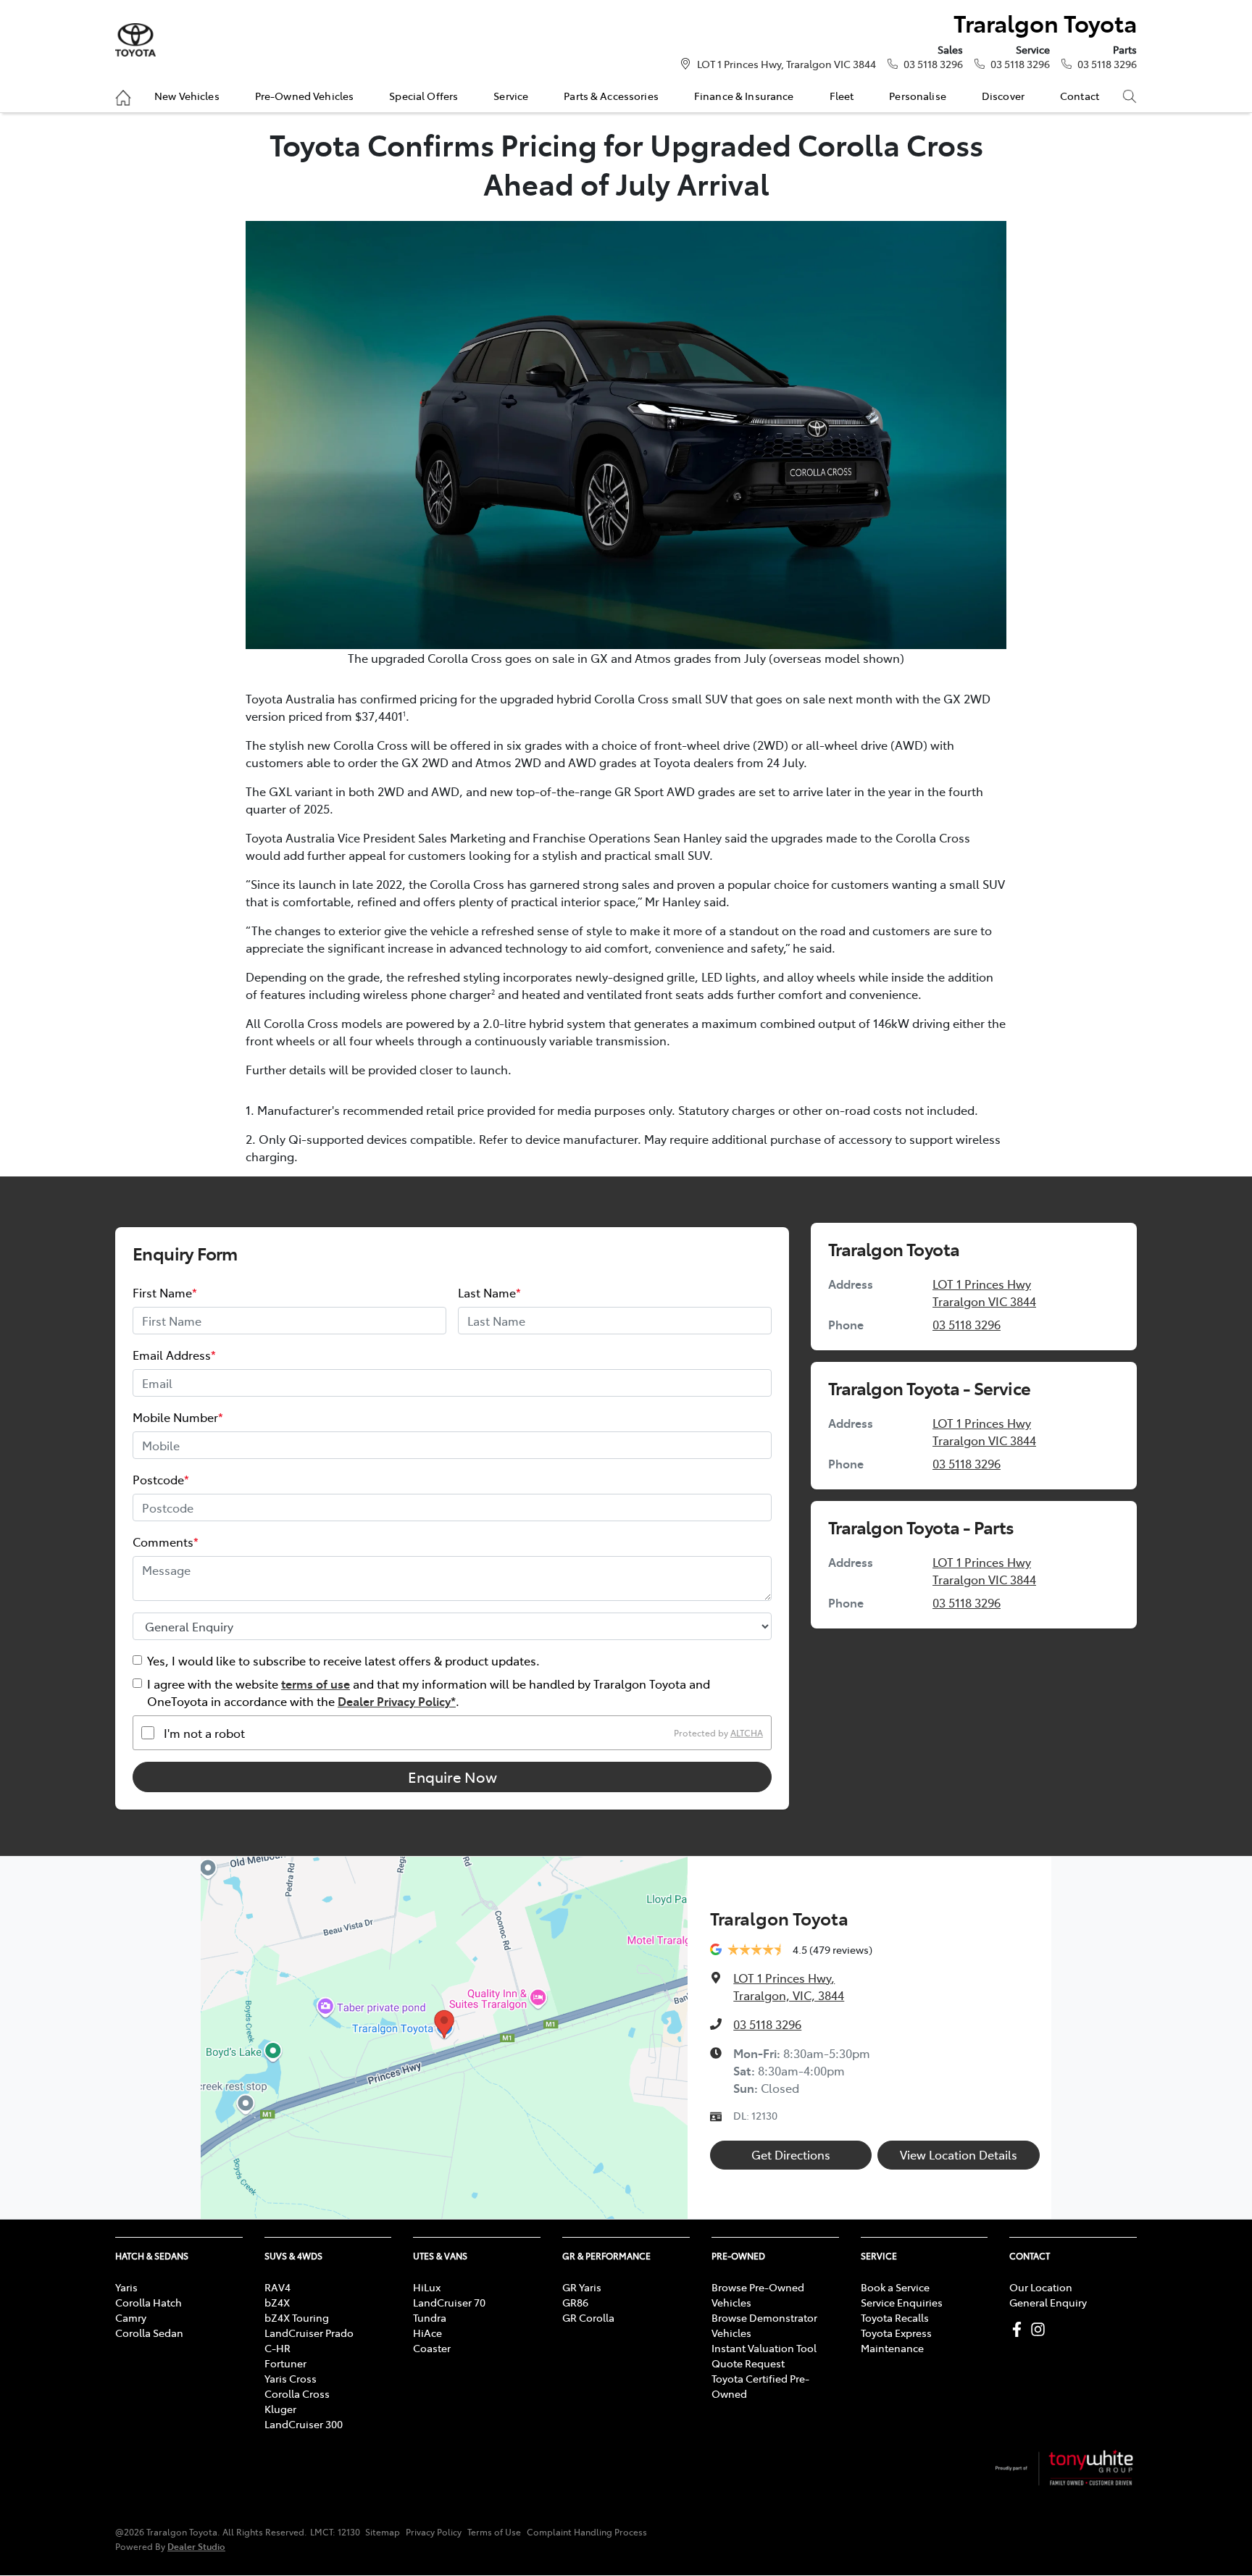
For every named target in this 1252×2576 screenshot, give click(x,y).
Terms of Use (494, 2532)
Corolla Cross (297, 2393)
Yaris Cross (291, 2378)
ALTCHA (747, 1733)
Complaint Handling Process (587, 2532)
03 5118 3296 (933, 64)
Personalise (918, 96)
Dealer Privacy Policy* (397, 1701)
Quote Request (748, 2363)
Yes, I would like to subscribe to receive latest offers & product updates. (343, 1660)
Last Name (489, 1292)
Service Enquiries (902, 2302)
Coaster (432, 2348)
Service (511, 96)
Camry (131, 2317)
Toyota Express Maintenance (896, 2340)
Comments (166, 1542)
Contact (1080, 96)
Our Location (1041, 2287)
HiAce (427, 2333)
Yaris (126, 2287)
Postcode (161, 1479)
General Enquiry (1048, 2302)
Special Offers (423, 96)
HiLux (427, 2287)
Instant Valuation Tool (764, 2348)
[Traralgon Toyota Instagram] (1041, 2329)
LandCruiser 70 (449, 2302)
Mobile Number (178, 1417)
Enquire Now (452, 1777)
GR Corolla (588, 2317)
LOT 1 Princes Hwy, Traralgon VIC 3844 (786, 64)
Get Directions (791, 2154)
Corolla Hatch (149, 2302)
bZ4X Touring (297, 2317)
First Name (165, 1292)
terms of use (316, 1684)
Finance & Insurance (744, 96)
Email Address (174, 1355)
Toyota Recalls (895, 2317)
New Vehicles (187, 96)
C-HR (277, 2348)
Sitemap (383, 2532)
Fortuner (285, 2363)
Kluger (280, 2409)
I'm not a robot (204, 1733)
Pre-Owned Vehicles (305, 96)
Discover (1003, 96)
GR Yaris (582, 2287)
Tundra (430, 2317)
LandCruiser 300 (304, 2424)
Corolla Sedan (149, 2333)
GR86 (575, 2302)
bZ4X (277, 2302)
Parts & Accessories (611, 96)
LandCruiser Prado (309, 2333)
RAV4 (277, 2287)
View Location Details (959, 2154)
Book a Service (895, 2287)
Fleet (842, 96)
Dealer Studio (196, 2546)
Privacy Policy (434, 2532)
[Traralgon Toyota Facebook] (1020, 2329)
